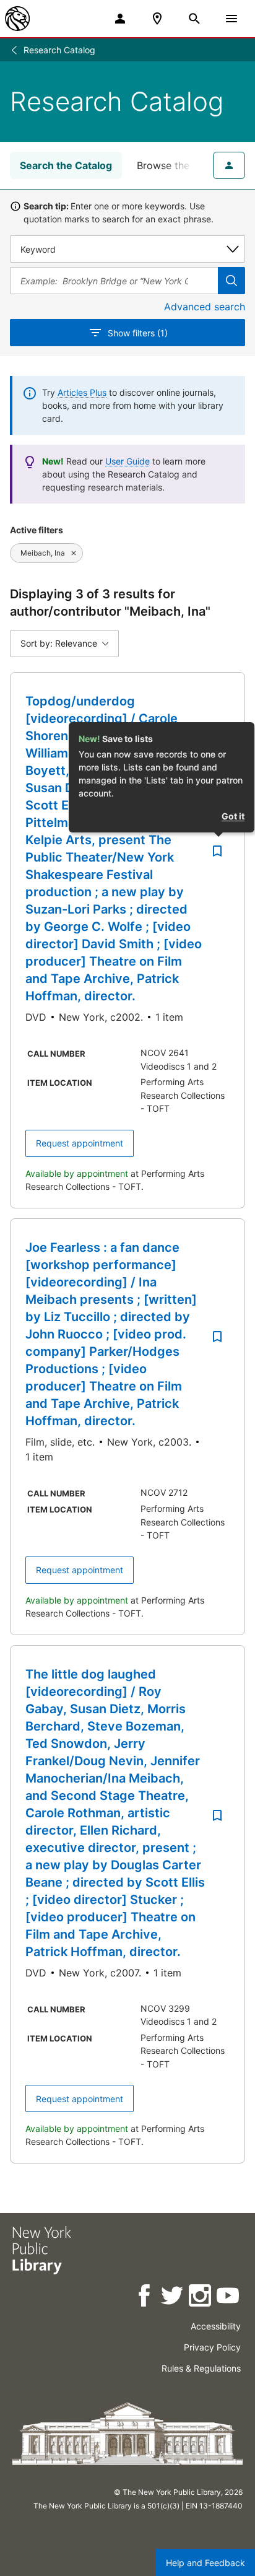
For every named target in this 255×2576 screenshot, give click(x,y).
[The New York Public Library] (17, 19)
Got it (233, 816)
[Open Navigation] (231, 19)
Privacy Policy (212, 2347)
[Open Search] (194, 19)
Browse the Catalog (183, 165)
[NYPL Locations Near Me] (157, 19)
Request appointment (80, 1143)
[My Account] (120, 19)
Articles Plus (82, 392)
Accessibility (216, 2326)
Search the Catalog (66, 165)
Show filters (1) (138, 333)
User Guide (127, 461)
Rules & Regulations (201, 2368)
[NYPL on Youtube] (229, 2298)
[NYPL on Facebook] (145, 2298)
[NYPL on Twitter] (173, 2298)
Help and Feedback (205, 2563)
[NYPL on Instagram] (201, 2298)
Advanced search (205, 307)
